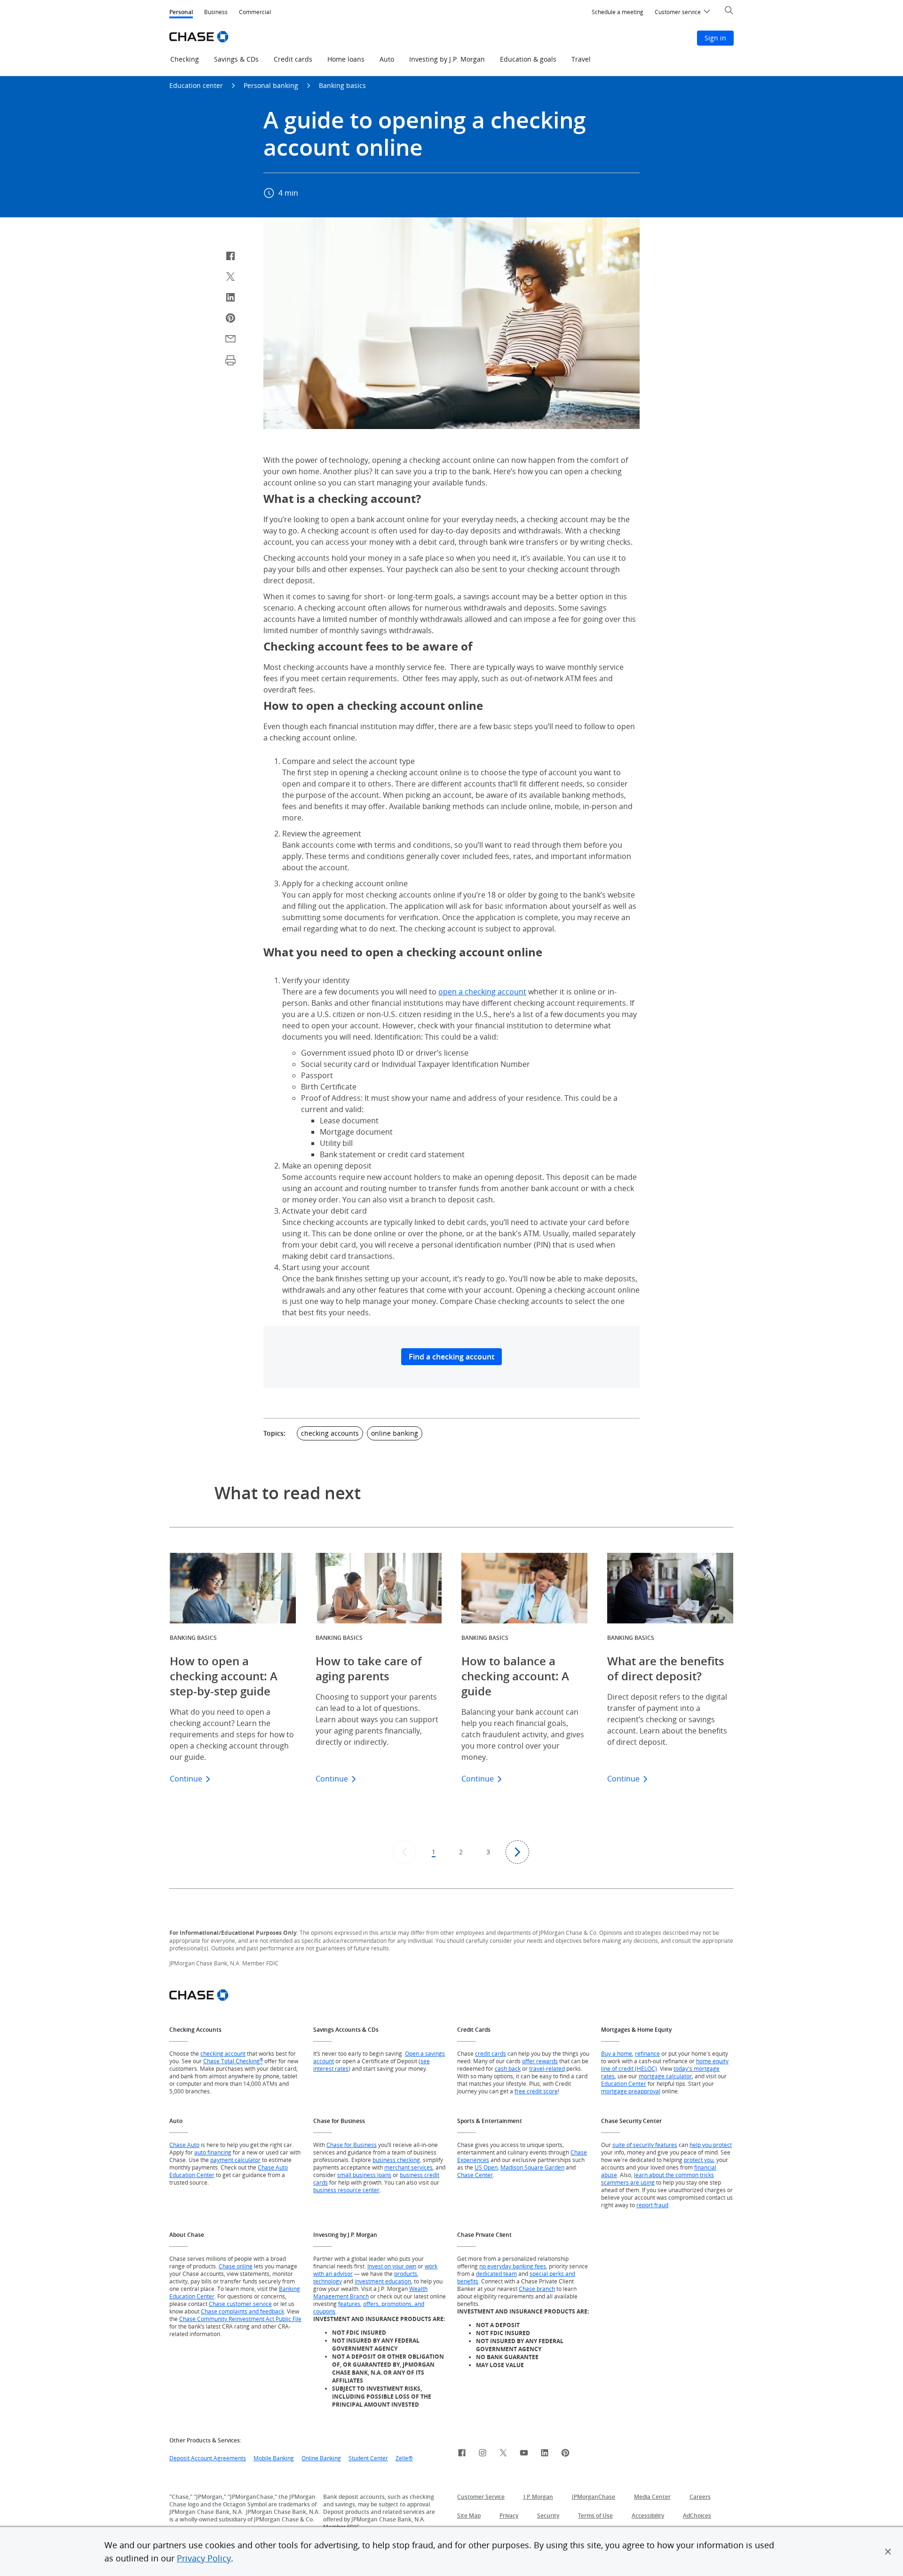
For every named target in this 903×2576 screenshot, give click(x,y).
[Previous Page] (404, 1852)
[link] (462, 2454)
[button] (888, 2552)
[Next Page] (517, 1852)
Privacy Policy (204, 2558)
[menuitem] (618, 12)
